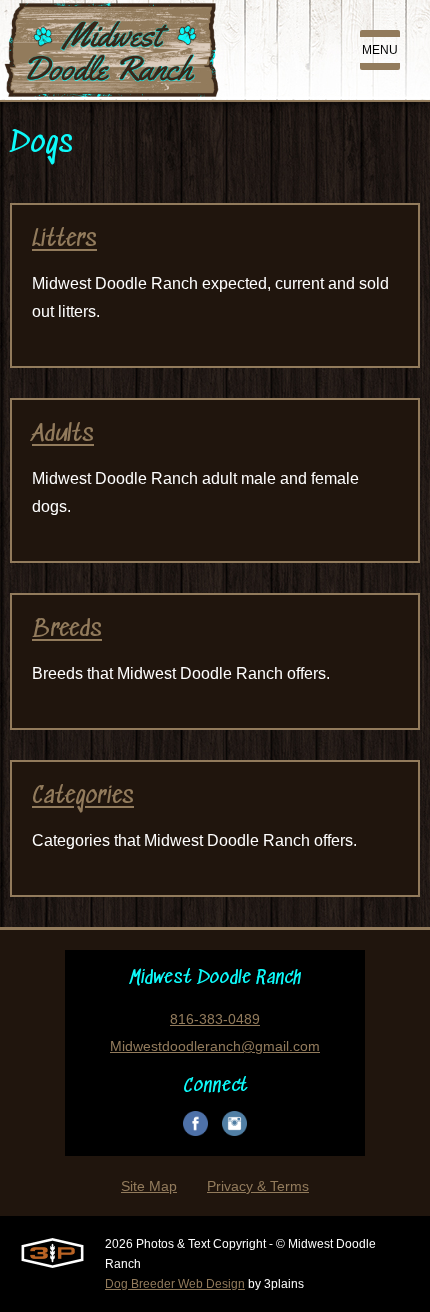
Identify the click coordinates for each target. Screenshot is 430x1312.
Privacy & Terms (258, 1186)
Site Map (149, 1186)
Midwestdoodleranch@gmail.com (215, 1046)
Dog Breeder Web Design (175, 1284)
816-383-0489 (215, 1019)
